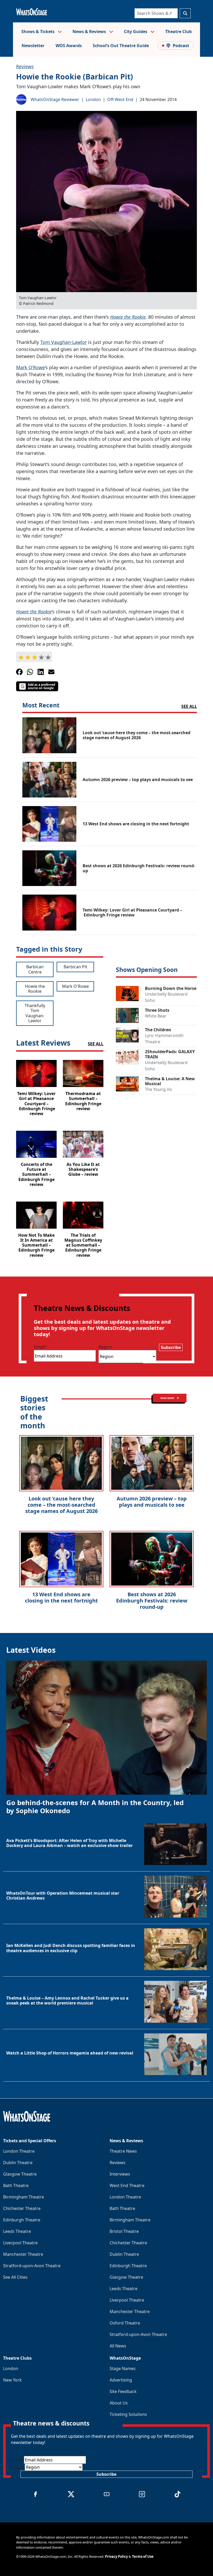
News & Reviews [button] (90, 32)
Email (40, 1347)
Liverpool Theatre (20, 2243)
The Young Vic (159, 1089)
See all (189, 706)
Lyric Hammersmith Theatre (164, 1039)
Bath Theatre (16, 2185)
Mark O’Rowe (31, 367)
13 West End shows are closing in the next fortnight (61, 1597)
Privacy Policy (116, 2556)
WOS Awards (69, 46)
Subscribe (171, 1347)
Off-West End (120, 99)
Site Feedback (123, 2391)
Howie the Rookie (128, 317)
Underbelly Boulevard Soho (166, 997)
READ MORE (168, 1398)
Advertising (121, 2380)
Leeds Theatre (17, 2231)
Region (105, 1347)
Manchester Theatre (23, 2254)
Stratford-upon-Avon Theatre (32, 2266)
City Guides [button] (136, 32)
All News (118, 2346)
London (93, 99)
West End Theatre (127, 2185)
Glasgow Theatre (20, 2174)
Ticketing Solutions (128, 2414)
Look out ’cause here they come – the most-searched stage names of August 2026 (61, 1505)
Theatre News (123, 2151)
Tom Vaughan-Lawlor (64, 342)
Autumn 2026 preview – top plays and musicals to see (152, 1502)
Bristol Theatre (124, 2231)
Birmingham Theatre (24, 2197)
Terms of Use (143, 2556)
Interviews (120, 2174)
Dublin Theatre (18, 2163)
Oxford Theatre (125, 2323)
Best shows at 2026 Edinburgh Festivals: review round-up (152, 1601)
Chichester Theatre (22, 2208)
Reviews (25, 66)
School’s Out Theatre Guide (121, 46)
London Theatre (19, 2151)
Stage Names (123, 2368)
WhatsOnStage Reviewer (55, 99)
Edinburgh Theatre (22, 2220)
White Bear (156, 1016)
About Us (119, 2403)
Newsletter (33, 46)
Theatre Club (178, 32)
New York (12, 2380)
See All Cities (15, 2277)
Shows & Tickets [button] (38, 32)
